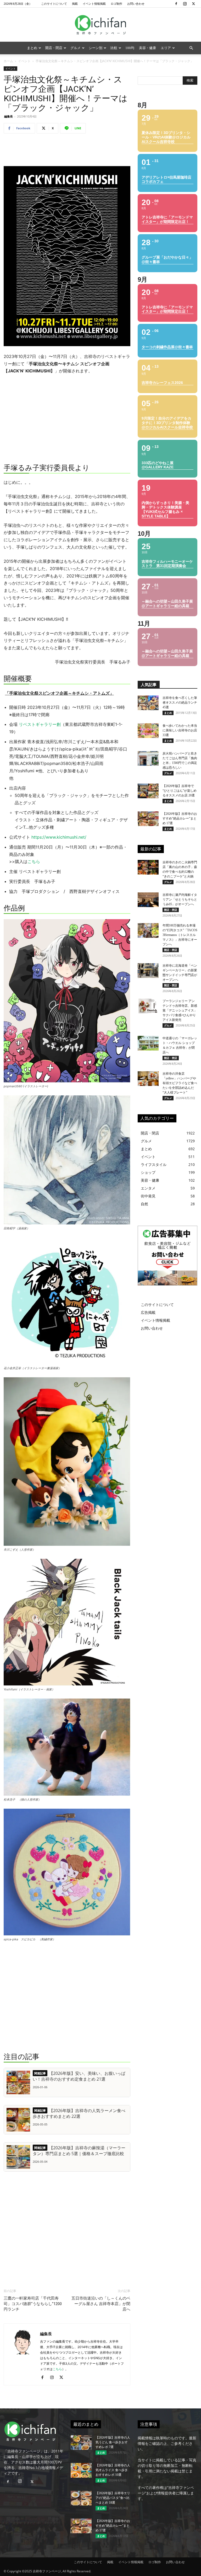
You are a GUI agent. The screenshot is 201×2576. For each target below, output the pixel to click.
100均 (130, 48)
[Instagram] (185, 4)
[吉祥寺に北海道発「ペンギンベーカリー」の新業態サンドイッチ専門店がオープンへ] (148, 971)
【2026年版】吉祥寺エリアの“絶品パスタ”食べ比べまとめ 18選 (113, 2498)
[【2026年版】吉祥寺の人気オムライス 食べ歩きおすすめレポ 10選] (81, 2470)
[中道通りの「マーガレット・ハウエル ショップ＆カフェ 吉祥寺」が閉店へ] (148, 1043)
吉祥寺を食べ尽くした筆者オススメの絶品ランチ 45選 (180, 703)
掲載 (75, 4)
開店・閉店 (54, 48)
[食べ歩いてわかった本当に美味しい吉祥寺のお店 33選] (148, 731)
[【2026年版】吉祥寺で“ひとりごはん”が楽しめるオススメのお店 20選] (148, 791)
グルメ (76, 48)
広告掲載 (148, 1312)
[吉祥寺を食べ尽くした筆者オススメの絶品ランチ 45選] (148, 703)
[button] (191, 48)
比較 (114, 48)
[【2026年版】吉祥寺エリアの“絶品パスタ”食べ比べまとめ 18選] (81, 2498)
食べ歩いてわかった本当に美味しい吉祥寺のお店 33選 (180, 730)
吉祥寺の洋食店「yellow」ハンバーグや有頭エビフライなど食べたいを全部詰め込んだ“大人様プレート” (180, 1083)
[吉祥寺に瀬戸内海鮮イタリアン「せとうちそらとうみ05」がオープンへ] (148, 900)
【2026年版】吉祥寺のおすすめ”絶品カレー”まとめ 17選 (180, 818)
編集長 (9, 116)
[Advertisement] (67, 151)
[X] (193, 4)
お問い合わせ (136, 4)
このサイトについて (54, 4)
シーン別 (96, 48)
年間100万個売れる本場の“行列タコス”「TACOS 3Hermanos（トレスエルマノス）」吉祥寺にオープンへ (180, 935)
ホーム (8, 61)
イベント (24, 61)
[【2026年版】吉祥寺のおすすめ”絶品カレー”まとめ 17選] (148, 819)
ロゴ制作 (116, 4)
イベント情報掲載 (94, 4)
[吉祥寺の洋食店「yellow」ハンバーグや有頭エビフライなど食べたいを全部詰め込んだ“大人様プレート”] (148, 1079)
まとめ (32, 48)
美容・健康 (147, 48)
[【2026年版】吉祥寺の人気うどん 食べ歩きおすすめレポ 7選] (81, 2443)
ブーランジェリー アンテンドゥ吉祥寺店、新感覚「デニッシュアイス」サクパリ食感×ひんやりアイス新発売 (180, 1010)
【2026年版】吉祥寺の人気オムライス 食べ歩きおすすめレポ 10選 (113, 2470)
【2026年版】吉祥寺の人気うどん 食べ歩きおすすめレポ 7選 (113, 2442)
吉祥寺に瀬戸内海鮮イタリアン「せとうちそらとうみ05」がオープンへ (180, 899)
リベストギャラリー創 (40, 724)
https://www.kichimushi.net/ (59, 837)
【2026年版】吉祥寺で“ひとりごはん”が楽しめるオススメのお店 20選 (180, 791)
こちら (34, 861)
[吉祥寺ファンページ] (100, 25)
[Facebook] (176, 4)
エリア (166, 48)
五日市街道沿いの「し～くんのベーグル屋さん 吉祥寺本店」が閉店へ (101, 2304)
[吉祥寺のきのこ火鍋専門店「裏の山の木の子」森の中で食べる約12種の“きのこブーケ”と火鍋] (148, 867)
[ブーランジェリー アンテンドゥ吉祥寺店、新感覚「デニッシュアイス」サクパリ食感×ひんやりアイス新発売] (148, 1006)
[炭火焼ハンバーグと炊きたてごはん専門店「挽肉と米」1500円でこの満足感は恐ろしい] (148, 758)
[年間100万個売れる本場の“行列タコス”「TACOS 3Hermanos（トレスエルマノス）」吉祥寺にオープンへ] (148, 930)
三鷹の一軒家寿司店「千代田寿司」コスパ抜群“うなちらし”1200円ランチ (33, 2304)
